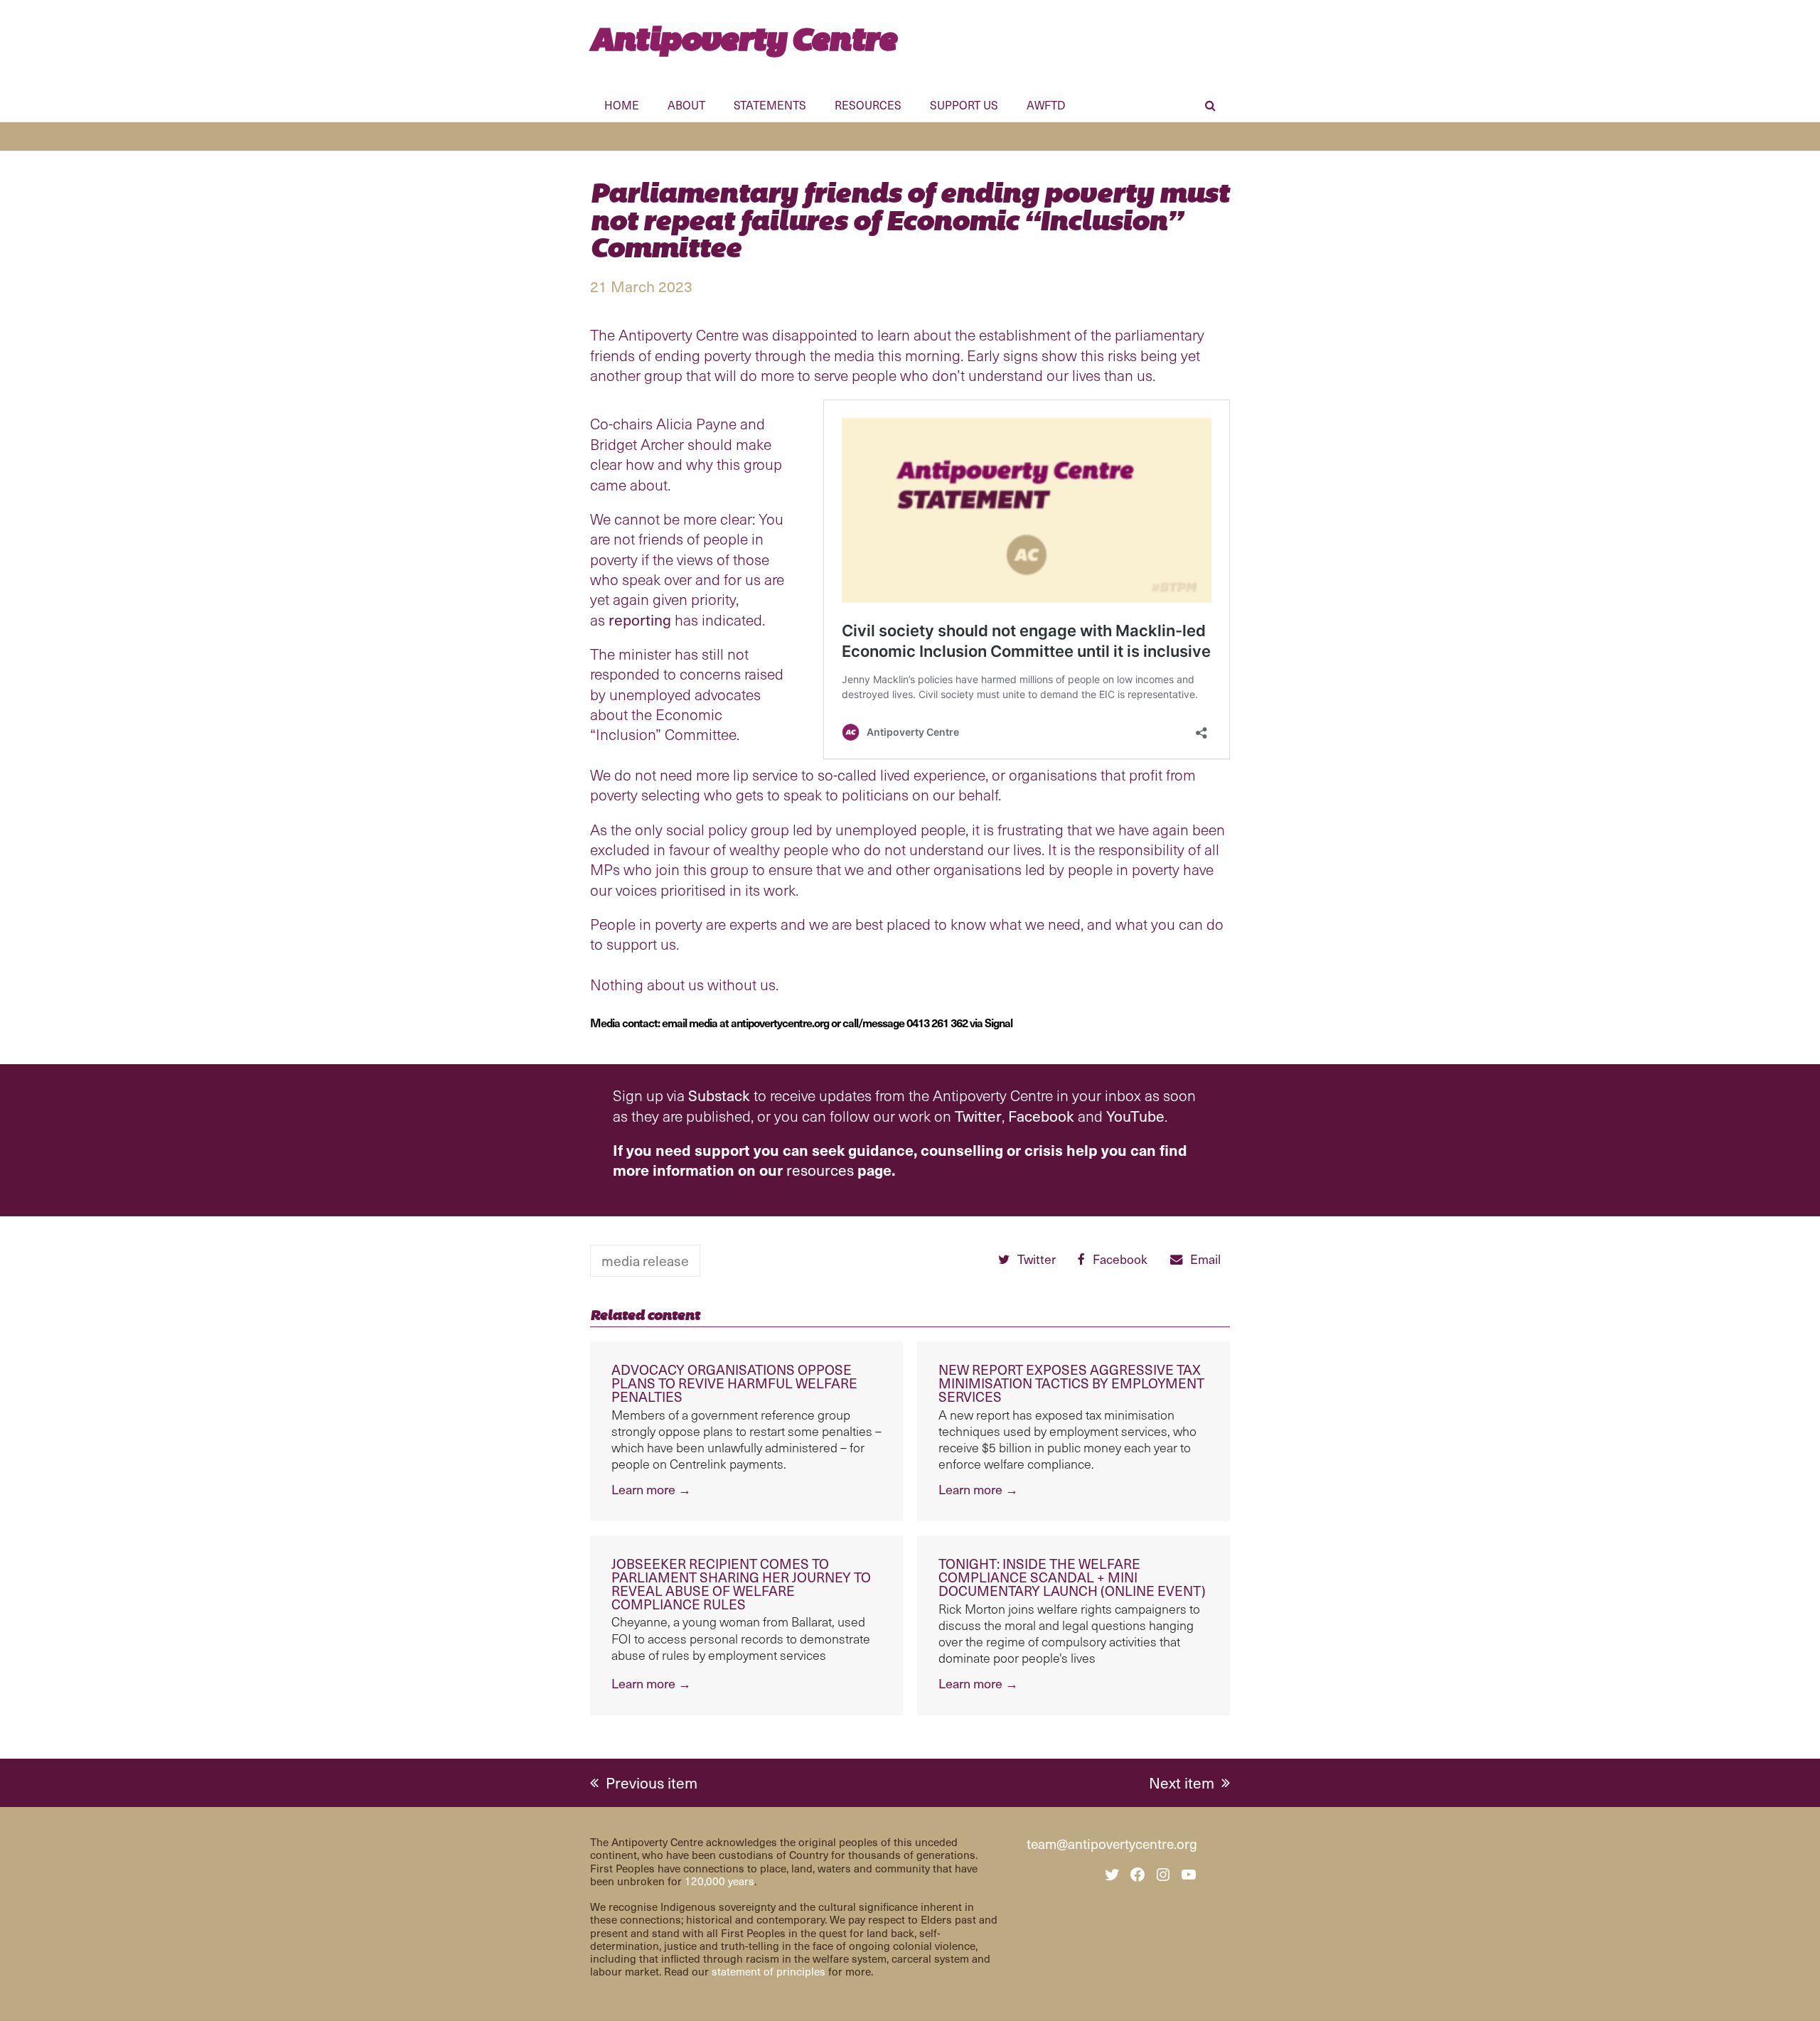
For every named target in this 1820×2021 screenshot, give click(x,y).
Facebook (1041, 1116)
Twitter (978, 1116)
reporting (640, 620)
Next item (1182, 1783)
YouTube (1135, 1116)
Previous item (651, 1783)
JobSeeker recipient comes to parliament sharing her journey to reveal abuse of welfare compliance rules (741, 1583)
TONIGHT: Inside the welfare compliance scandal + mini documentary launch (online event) (1072, 1577)
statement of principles (769, 1971)
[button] (1210, 107)
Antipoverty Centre (743, 39)
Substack (719, 1095)
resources (820, 1170)
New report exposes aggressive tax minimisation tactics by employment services (1071, 1383)
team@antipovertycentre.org (1112, 1843)
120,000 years (719, 1881)
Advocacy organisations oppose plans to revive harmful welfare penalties (734, 1383)
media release (645, 1260)
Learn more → (651, 1489)
